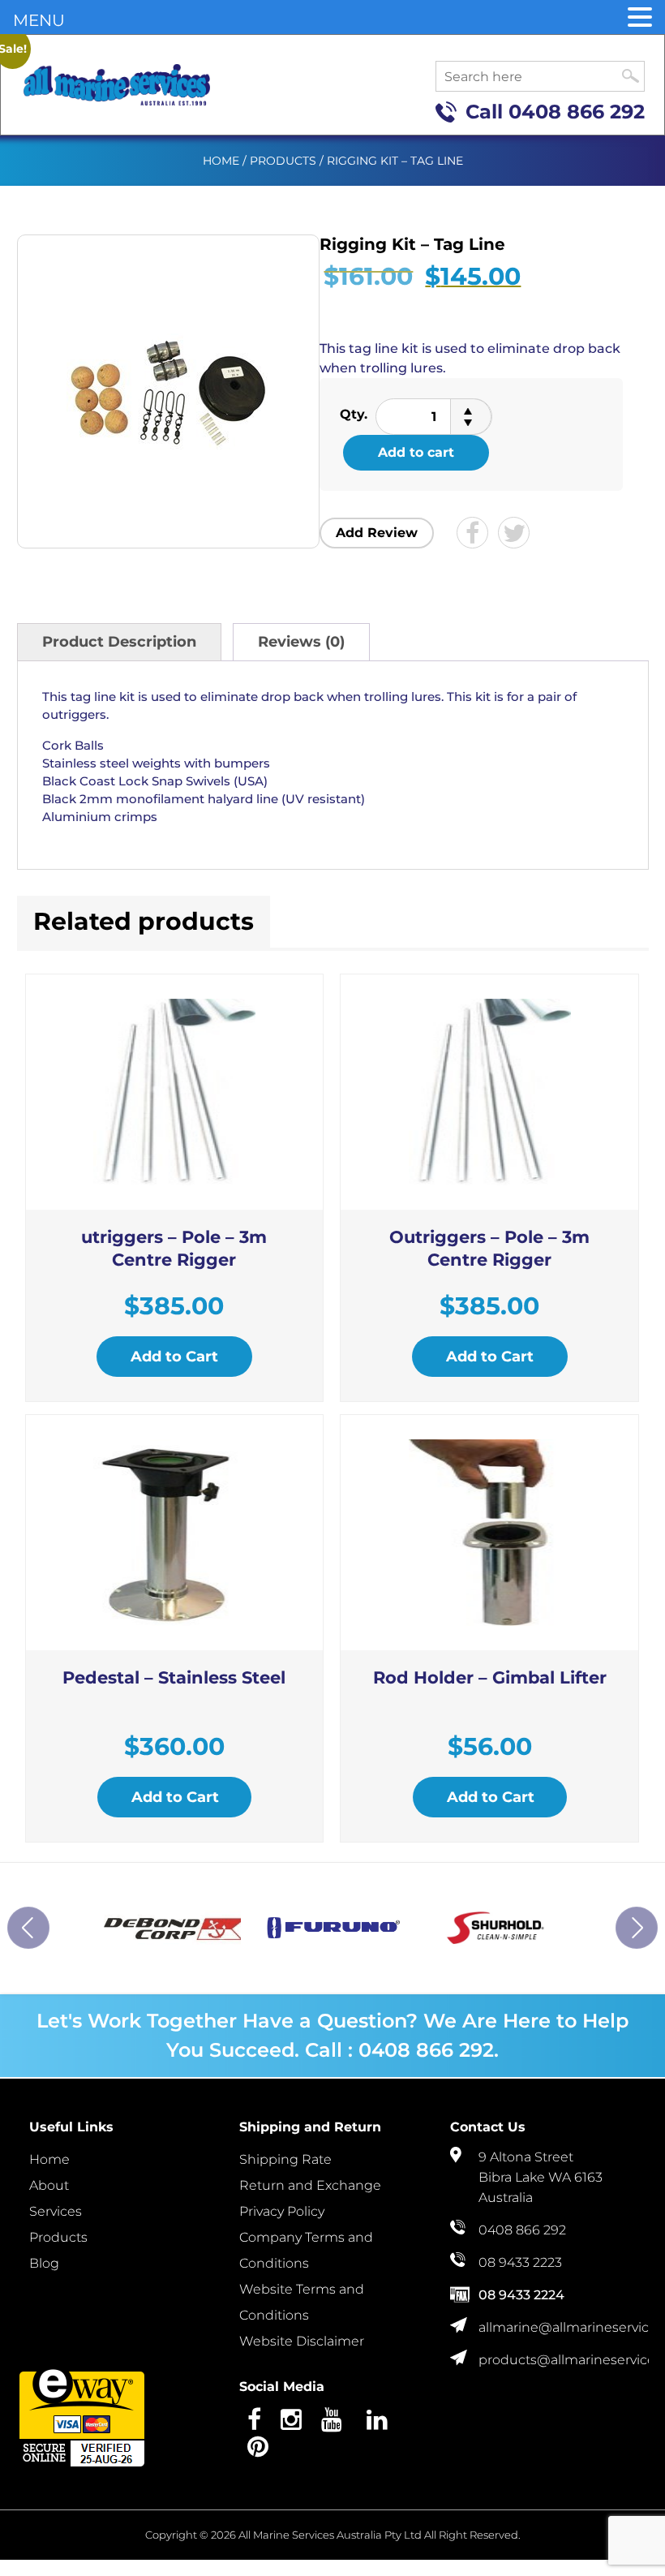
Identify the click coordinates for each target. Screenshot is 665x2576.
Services (56, 2211)
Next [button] (637, 1928)
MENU (39, 20)
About (49, 2185)
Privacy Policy (282, 2211)
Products (283, 161)
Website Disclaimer (302, 2341)
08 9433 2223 (520, 2262)
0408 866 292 (577, 112)
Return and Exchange (310, 2185)
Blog (44, 2263)
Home (221, 161)
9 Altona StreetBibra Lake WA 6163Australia (541, 2177)
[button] (640, 18)
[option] (172, 1928)
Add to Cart (174, 1357)
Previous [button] (28, 1928)
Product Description (119, 642)
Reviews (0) (301, 642)
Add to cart (416, 452)
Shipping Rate (285, 2159)
